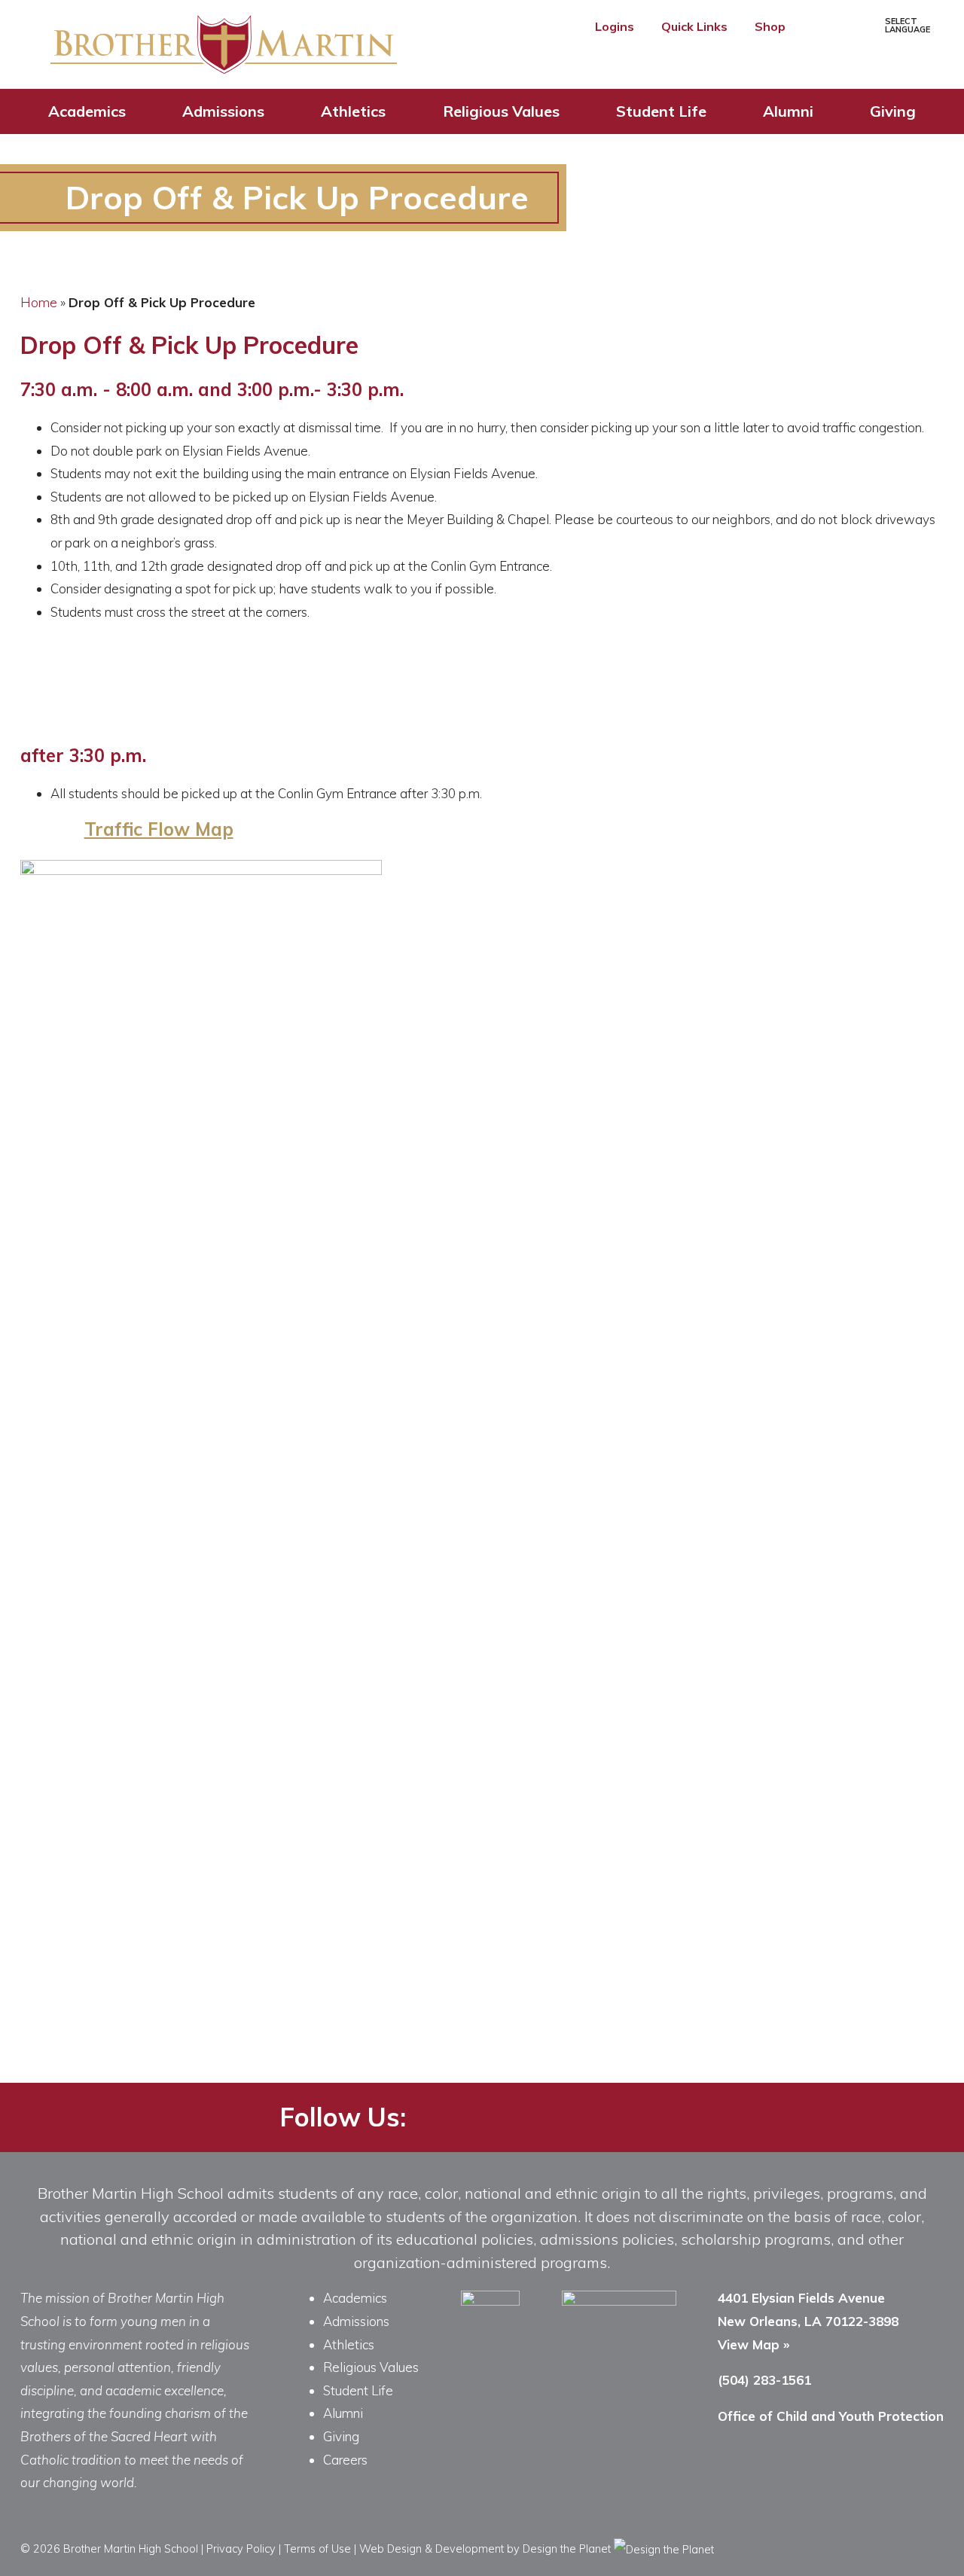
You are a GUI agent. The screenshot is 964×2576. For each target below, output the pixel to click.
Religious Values (501, 111)
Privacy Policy (241, 2549)
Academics (87, 111)
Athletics (353, 111)
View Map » (754, 2344)
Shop (772, 26)
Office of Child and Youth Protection (831, 2416)
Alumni (788, 111)
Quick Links (696, 26)
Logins (616, 26)
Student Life (661, 111)
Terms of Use (317, 2549)
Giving (893, 111)
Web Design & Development (432, 2549)
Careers (345, 2460)
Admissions (223, 111)
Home (39, 302)
